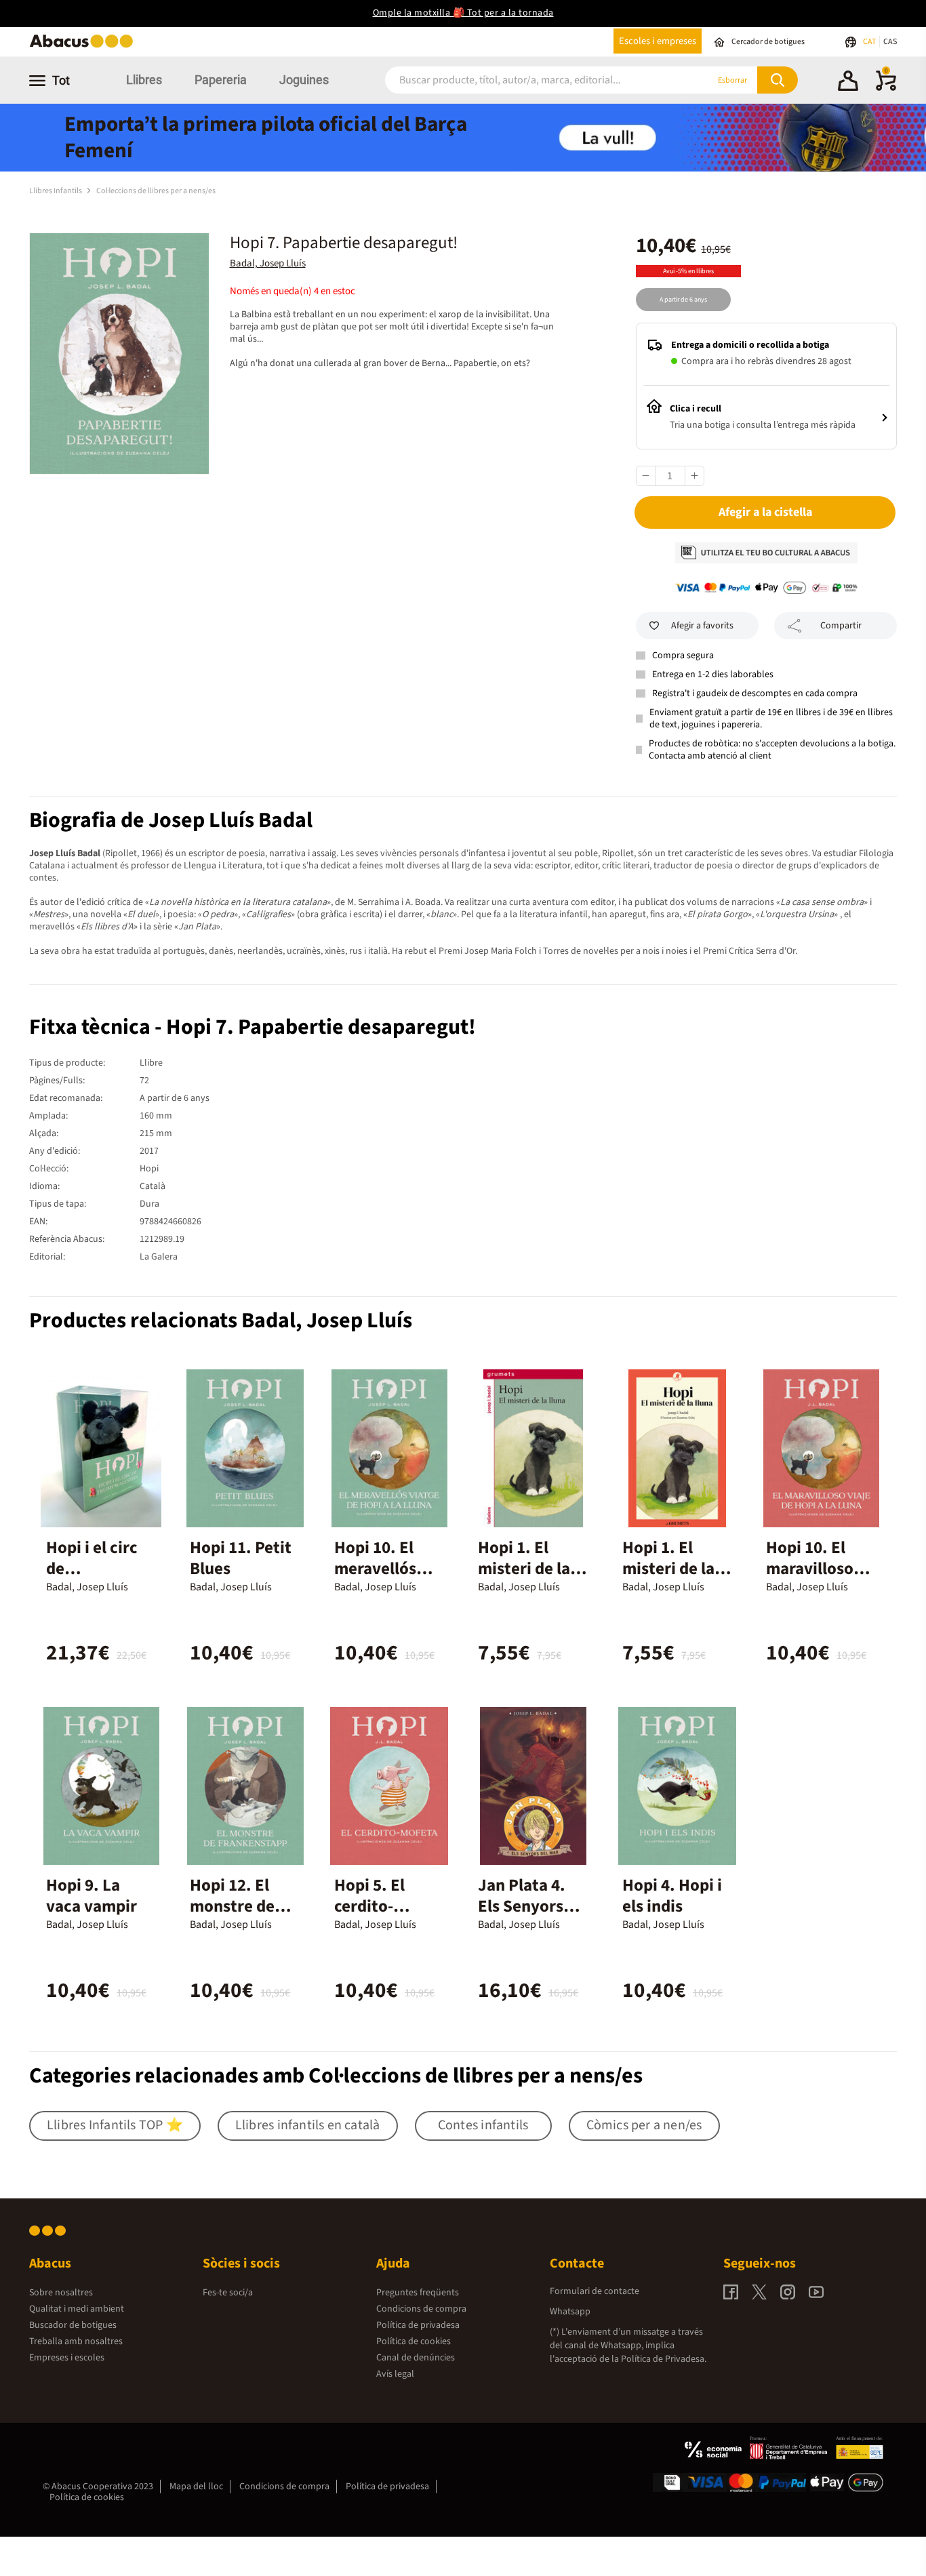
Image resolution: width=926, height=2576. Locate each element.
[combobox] (530, 80)
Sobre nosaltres (61, 2293)
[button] (848, 83)
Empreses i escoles (67, 2358)
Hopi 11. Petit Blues (241, 1558)
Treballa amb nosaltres (76, 2341)
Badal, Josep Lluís (268, 263)
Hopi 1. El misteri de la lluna (524, 1569)
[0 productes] (886, 88)
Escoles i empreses (658, 41)
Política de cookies (414, 2341)
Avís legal (395, 2374)
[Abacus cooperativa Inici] (85, 46)
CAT (870, 42)
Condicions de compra (421, 2309)
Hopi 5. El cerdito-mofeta (369, 1906)
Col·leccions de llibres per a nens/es (156, 191)
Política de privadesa (418, 2325)
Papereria (221, 80)
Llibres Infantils (56, 191)
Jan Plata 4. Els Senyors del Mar (522, 1906)
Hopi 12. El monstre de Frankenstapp (241, 1906)
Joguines (304, 80)
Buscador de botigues (73, 2325)
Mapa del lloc (196, 2487)
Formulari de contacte (595, 2291)
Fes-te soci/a (228, 2293)
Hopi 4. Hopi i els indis (672, 1896)
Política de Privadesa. (664, 2359)
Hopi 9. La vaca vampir (92, 1896)
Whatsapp (570, 2312)
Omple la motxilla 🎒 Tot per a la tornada (463, 13)
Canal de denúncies (416, 2358)
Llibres (144, 80)
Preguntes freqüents (418, 2293)
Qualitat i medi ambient (77, 2309)
